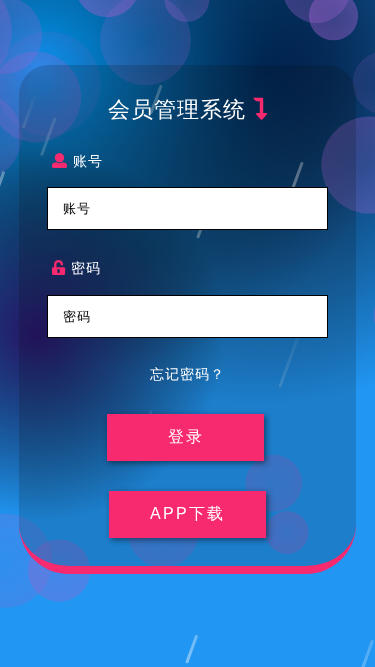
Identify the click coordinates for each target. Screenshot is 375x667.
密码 (83, 267)
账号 (85, 160)
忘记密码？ (187, 373)
